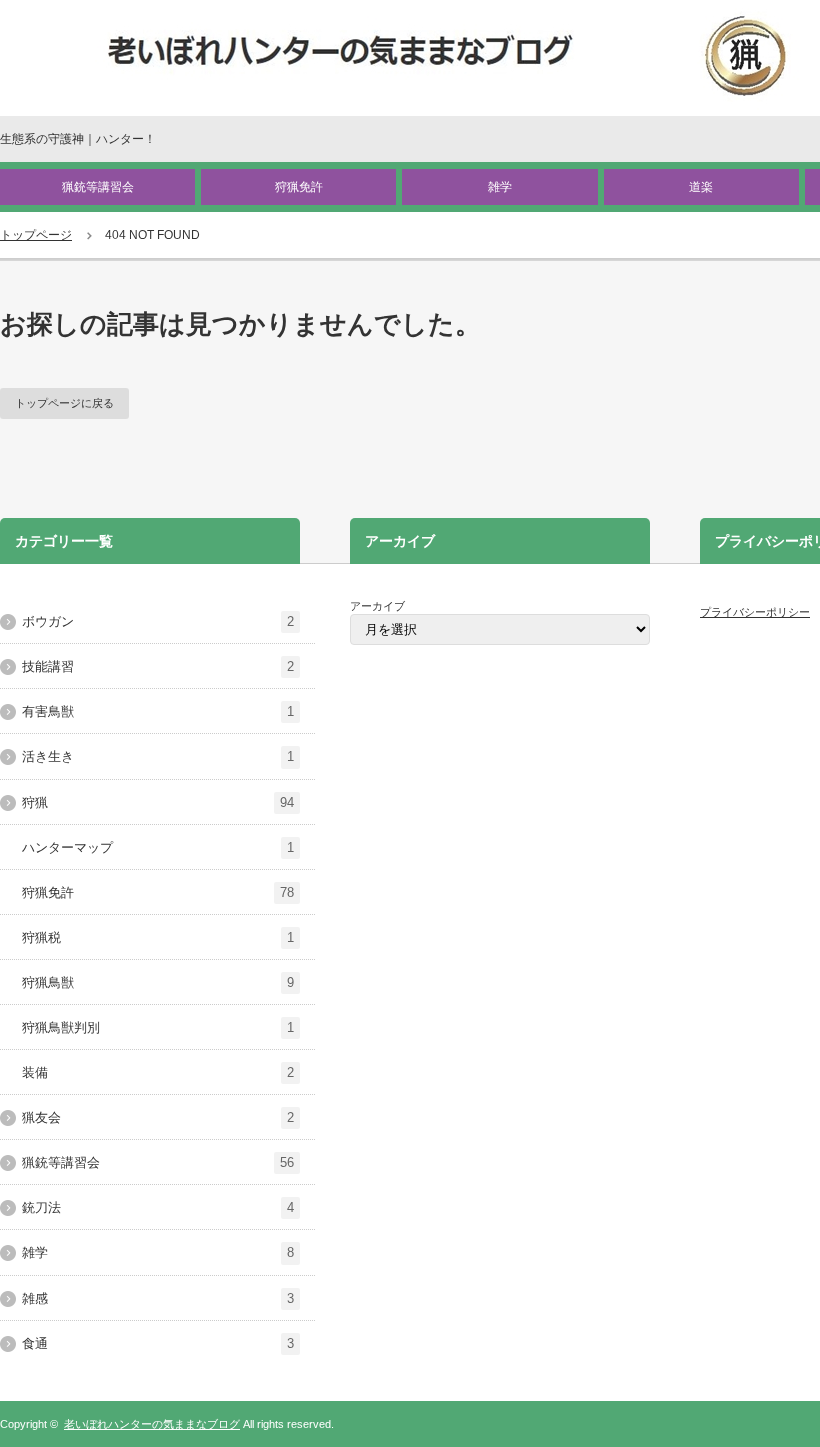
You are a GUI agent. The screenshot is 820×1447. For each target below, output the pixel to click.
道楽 (701, 187)
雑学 (500, 187)
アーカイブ (377, 606)
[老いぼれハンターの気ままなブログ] (448, 56)
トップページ (36, 235)
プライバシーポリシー (755, 612)
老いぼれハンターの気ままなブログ (152, 1424)
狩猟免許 (299, 187)
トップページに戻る (64, 403)
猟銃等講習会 (98, 187)
